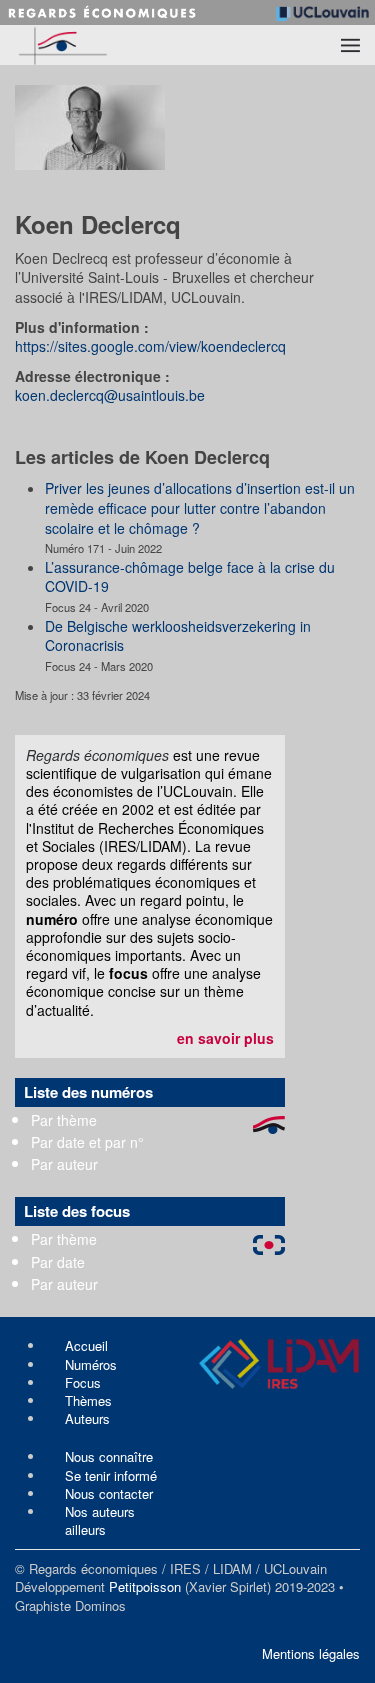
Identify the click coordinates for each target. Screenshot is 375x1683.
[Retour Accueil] (96, 45)
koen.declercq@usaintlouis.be (110, 395)
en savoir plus (225, 1038)
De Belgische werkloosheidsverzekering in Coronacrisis (178, 636)
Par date (58, 1262)
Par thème (64, 1120)
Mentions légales (311, 1653)
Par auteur (64, 1164)
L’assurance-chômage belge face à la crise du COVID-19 (190, 577)
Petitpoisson (145, 1586)
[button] (350, 45)
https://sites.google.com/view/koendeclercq (150, 346)
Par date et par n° (87, 1142)
